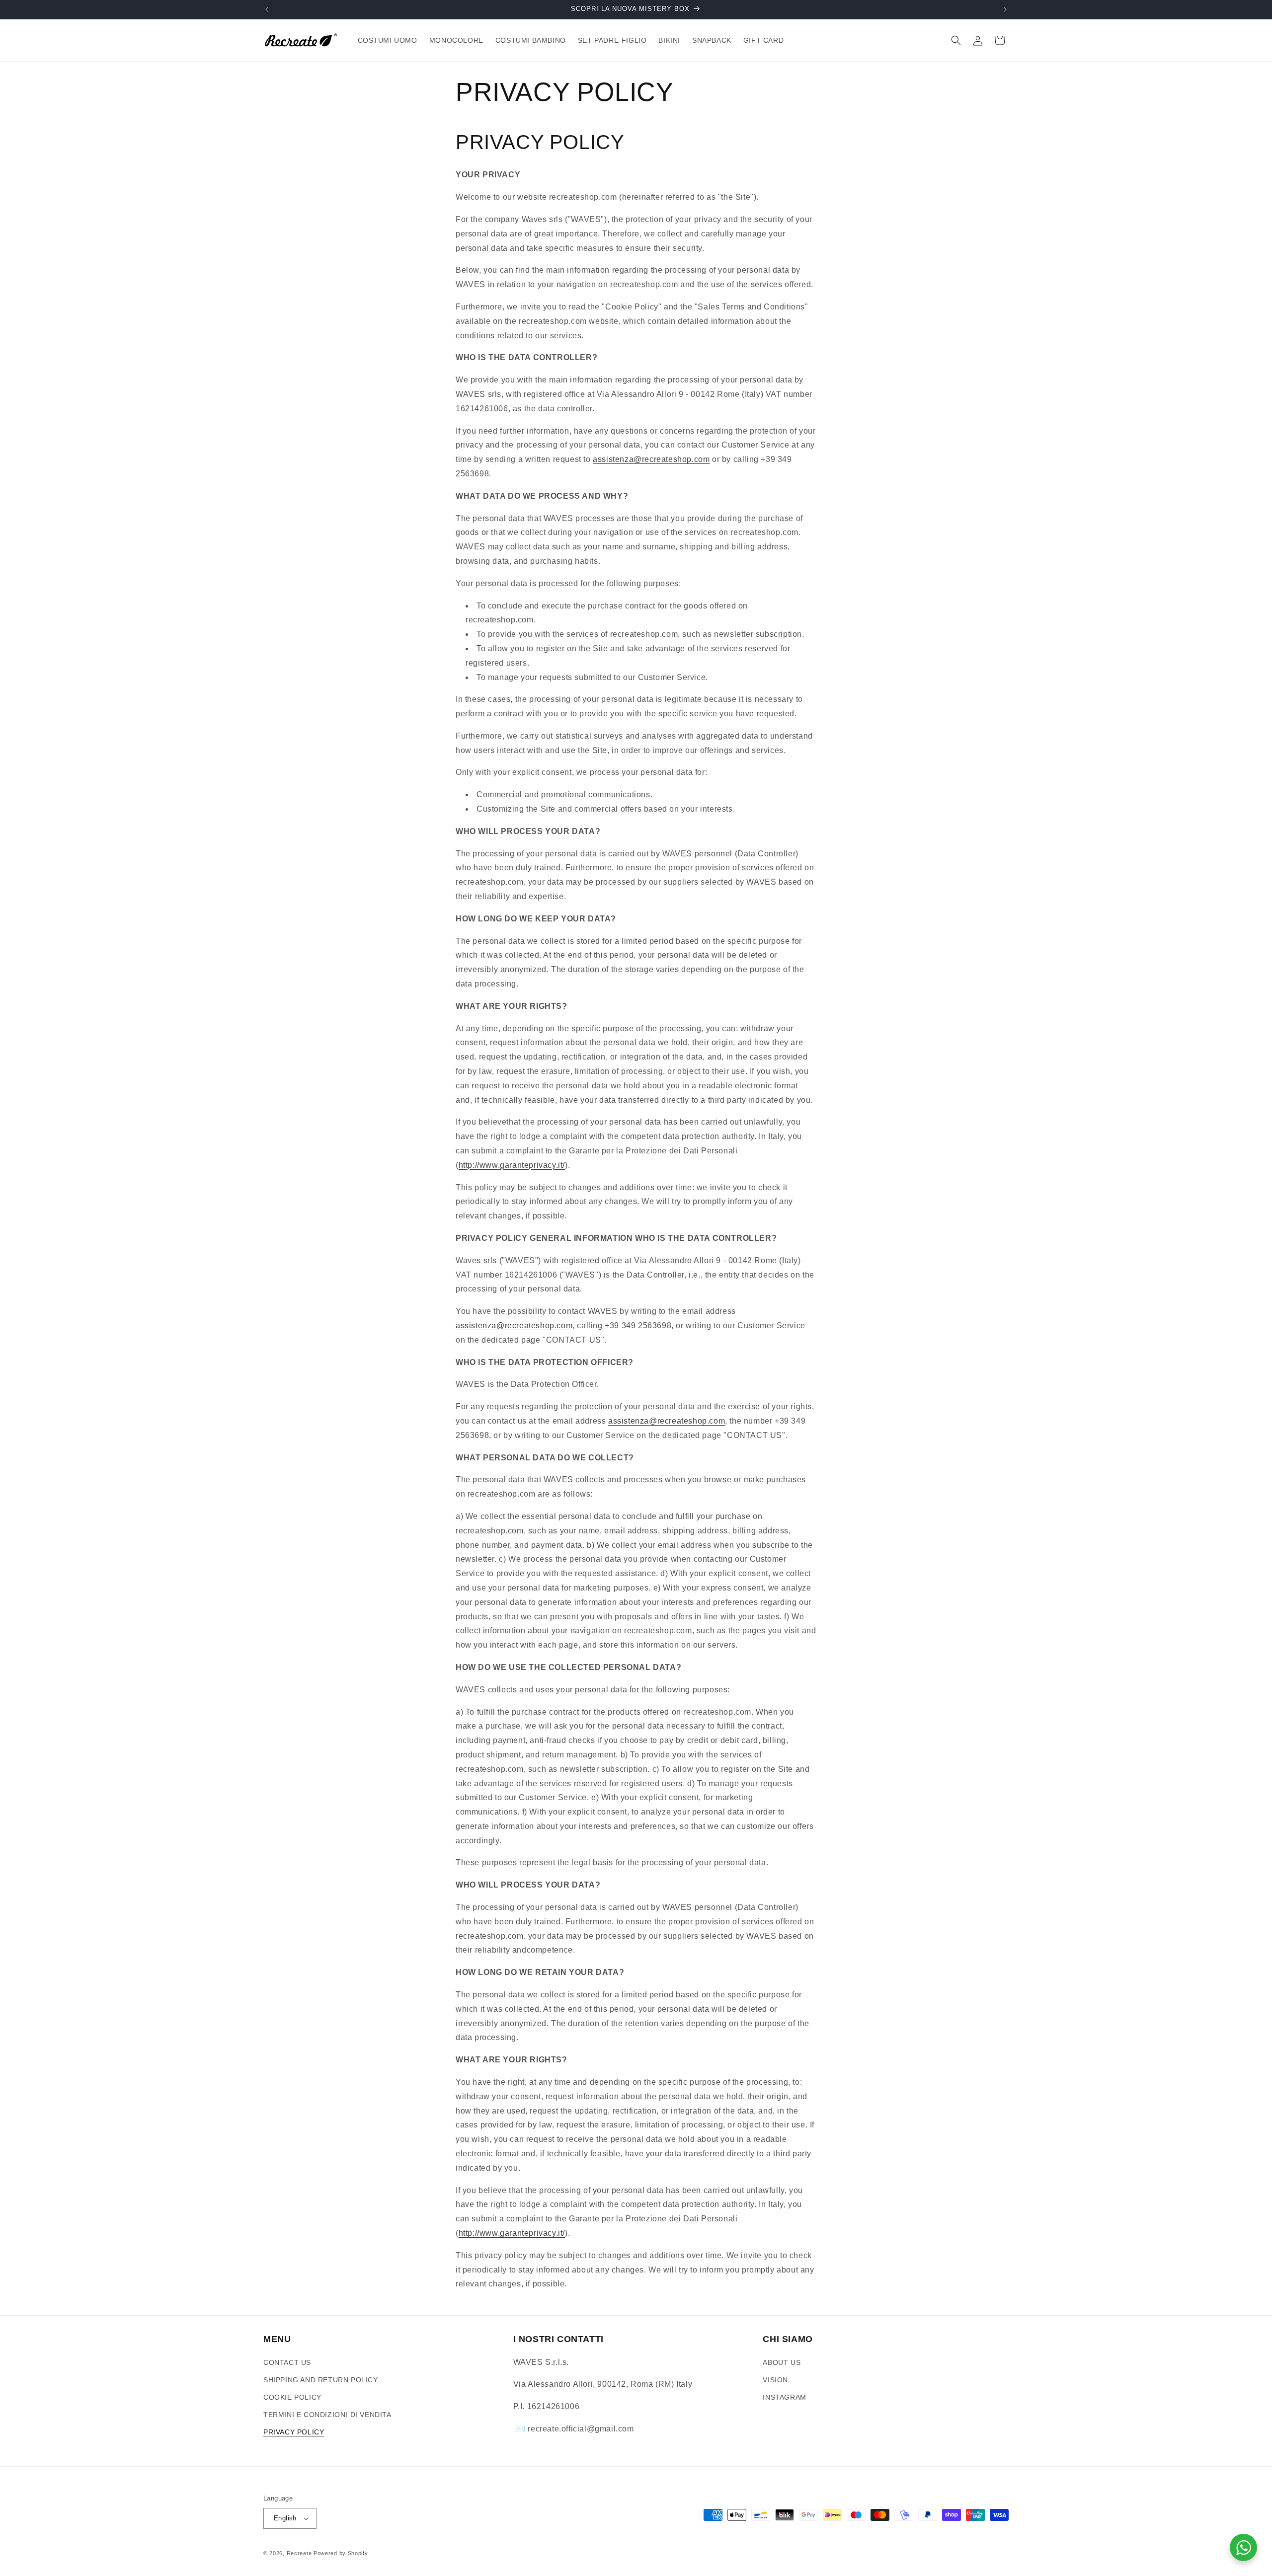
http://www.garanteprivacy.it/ (512, 1165)
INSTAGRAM (784, 2397)
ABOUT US (782, 2362)
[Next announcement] (1005, 9)
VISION (775, 2380)
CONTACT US (287, 2362)
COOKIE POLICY (292, 2397)
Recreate (299, 2553)
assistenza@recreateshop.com (651, 459)
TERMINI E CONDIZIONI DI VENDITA (327, 2415)
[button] (956, 40)
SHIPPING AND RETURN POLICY (321, 2380)
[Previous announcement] (267, 9)
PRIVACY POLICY (294, 2432)
